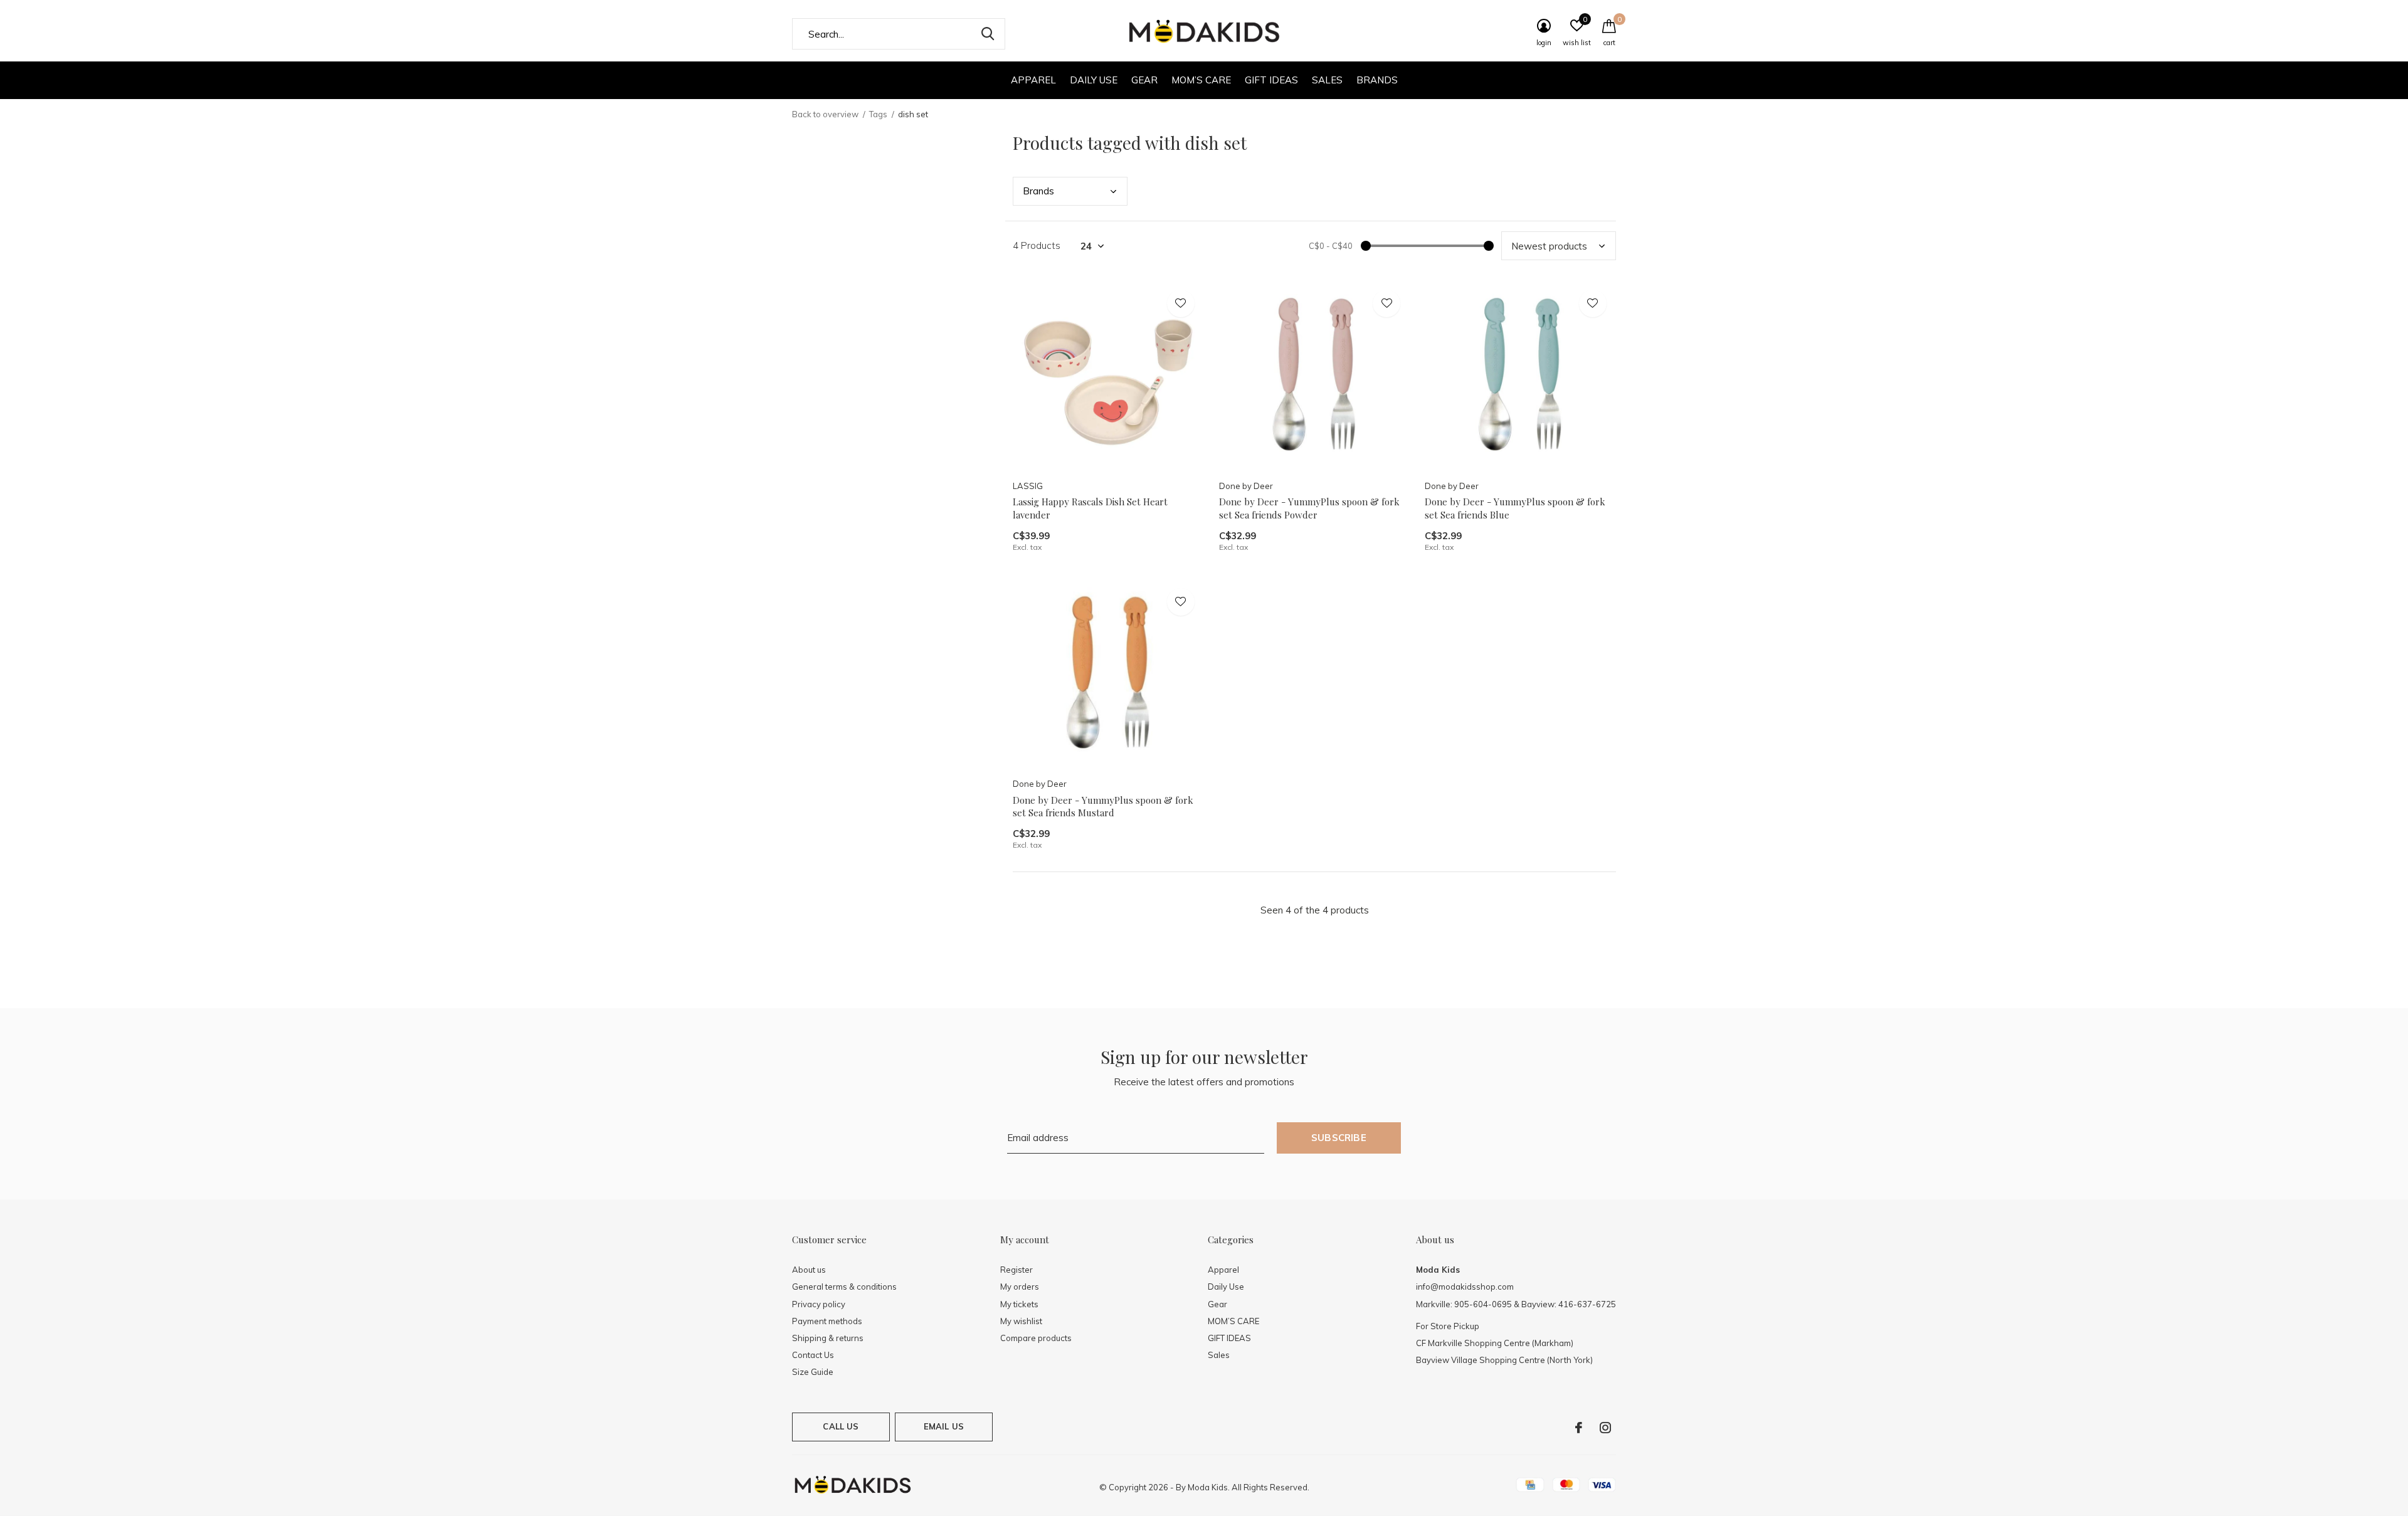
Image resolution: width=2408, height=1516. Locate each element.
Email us (944, 1426)
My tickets (1019, 1304)
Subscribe (1339, 1138)
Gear (1144, 80)
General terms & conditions (844, 1287)
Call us (841, 1426)
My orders (1020, 1287)
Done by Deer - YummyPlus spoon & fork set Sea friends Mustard (1103, 807)
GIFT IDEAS (1271, 80)
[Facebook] (1579, 1428)
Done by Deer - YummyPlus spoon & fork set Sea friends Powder (1309, 508)
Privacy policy (819, 1304)
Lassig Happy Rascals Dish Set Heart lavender (1090, 508)
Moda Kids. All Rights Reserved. (1249, 1487)
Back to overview (825, 114)
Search (988, 34)
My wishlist (1021, 1321)
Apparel (1033, 80)
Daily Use (1094, 80)
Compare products (1036, 1338)
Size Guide (813, 1372)
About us (809, 1270)
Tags (878, 114)
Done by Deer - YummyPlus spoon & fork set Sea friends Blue (1515, 508)
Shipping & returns (828, 1338)
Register (1017, 1270)
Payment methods (827, 1321)
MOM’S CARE (1201, 80)
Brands (1377, 80)
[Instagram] (1605, 1428)
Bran (1038, 191)
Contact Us (813, 1355)
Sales (1327, 80)
